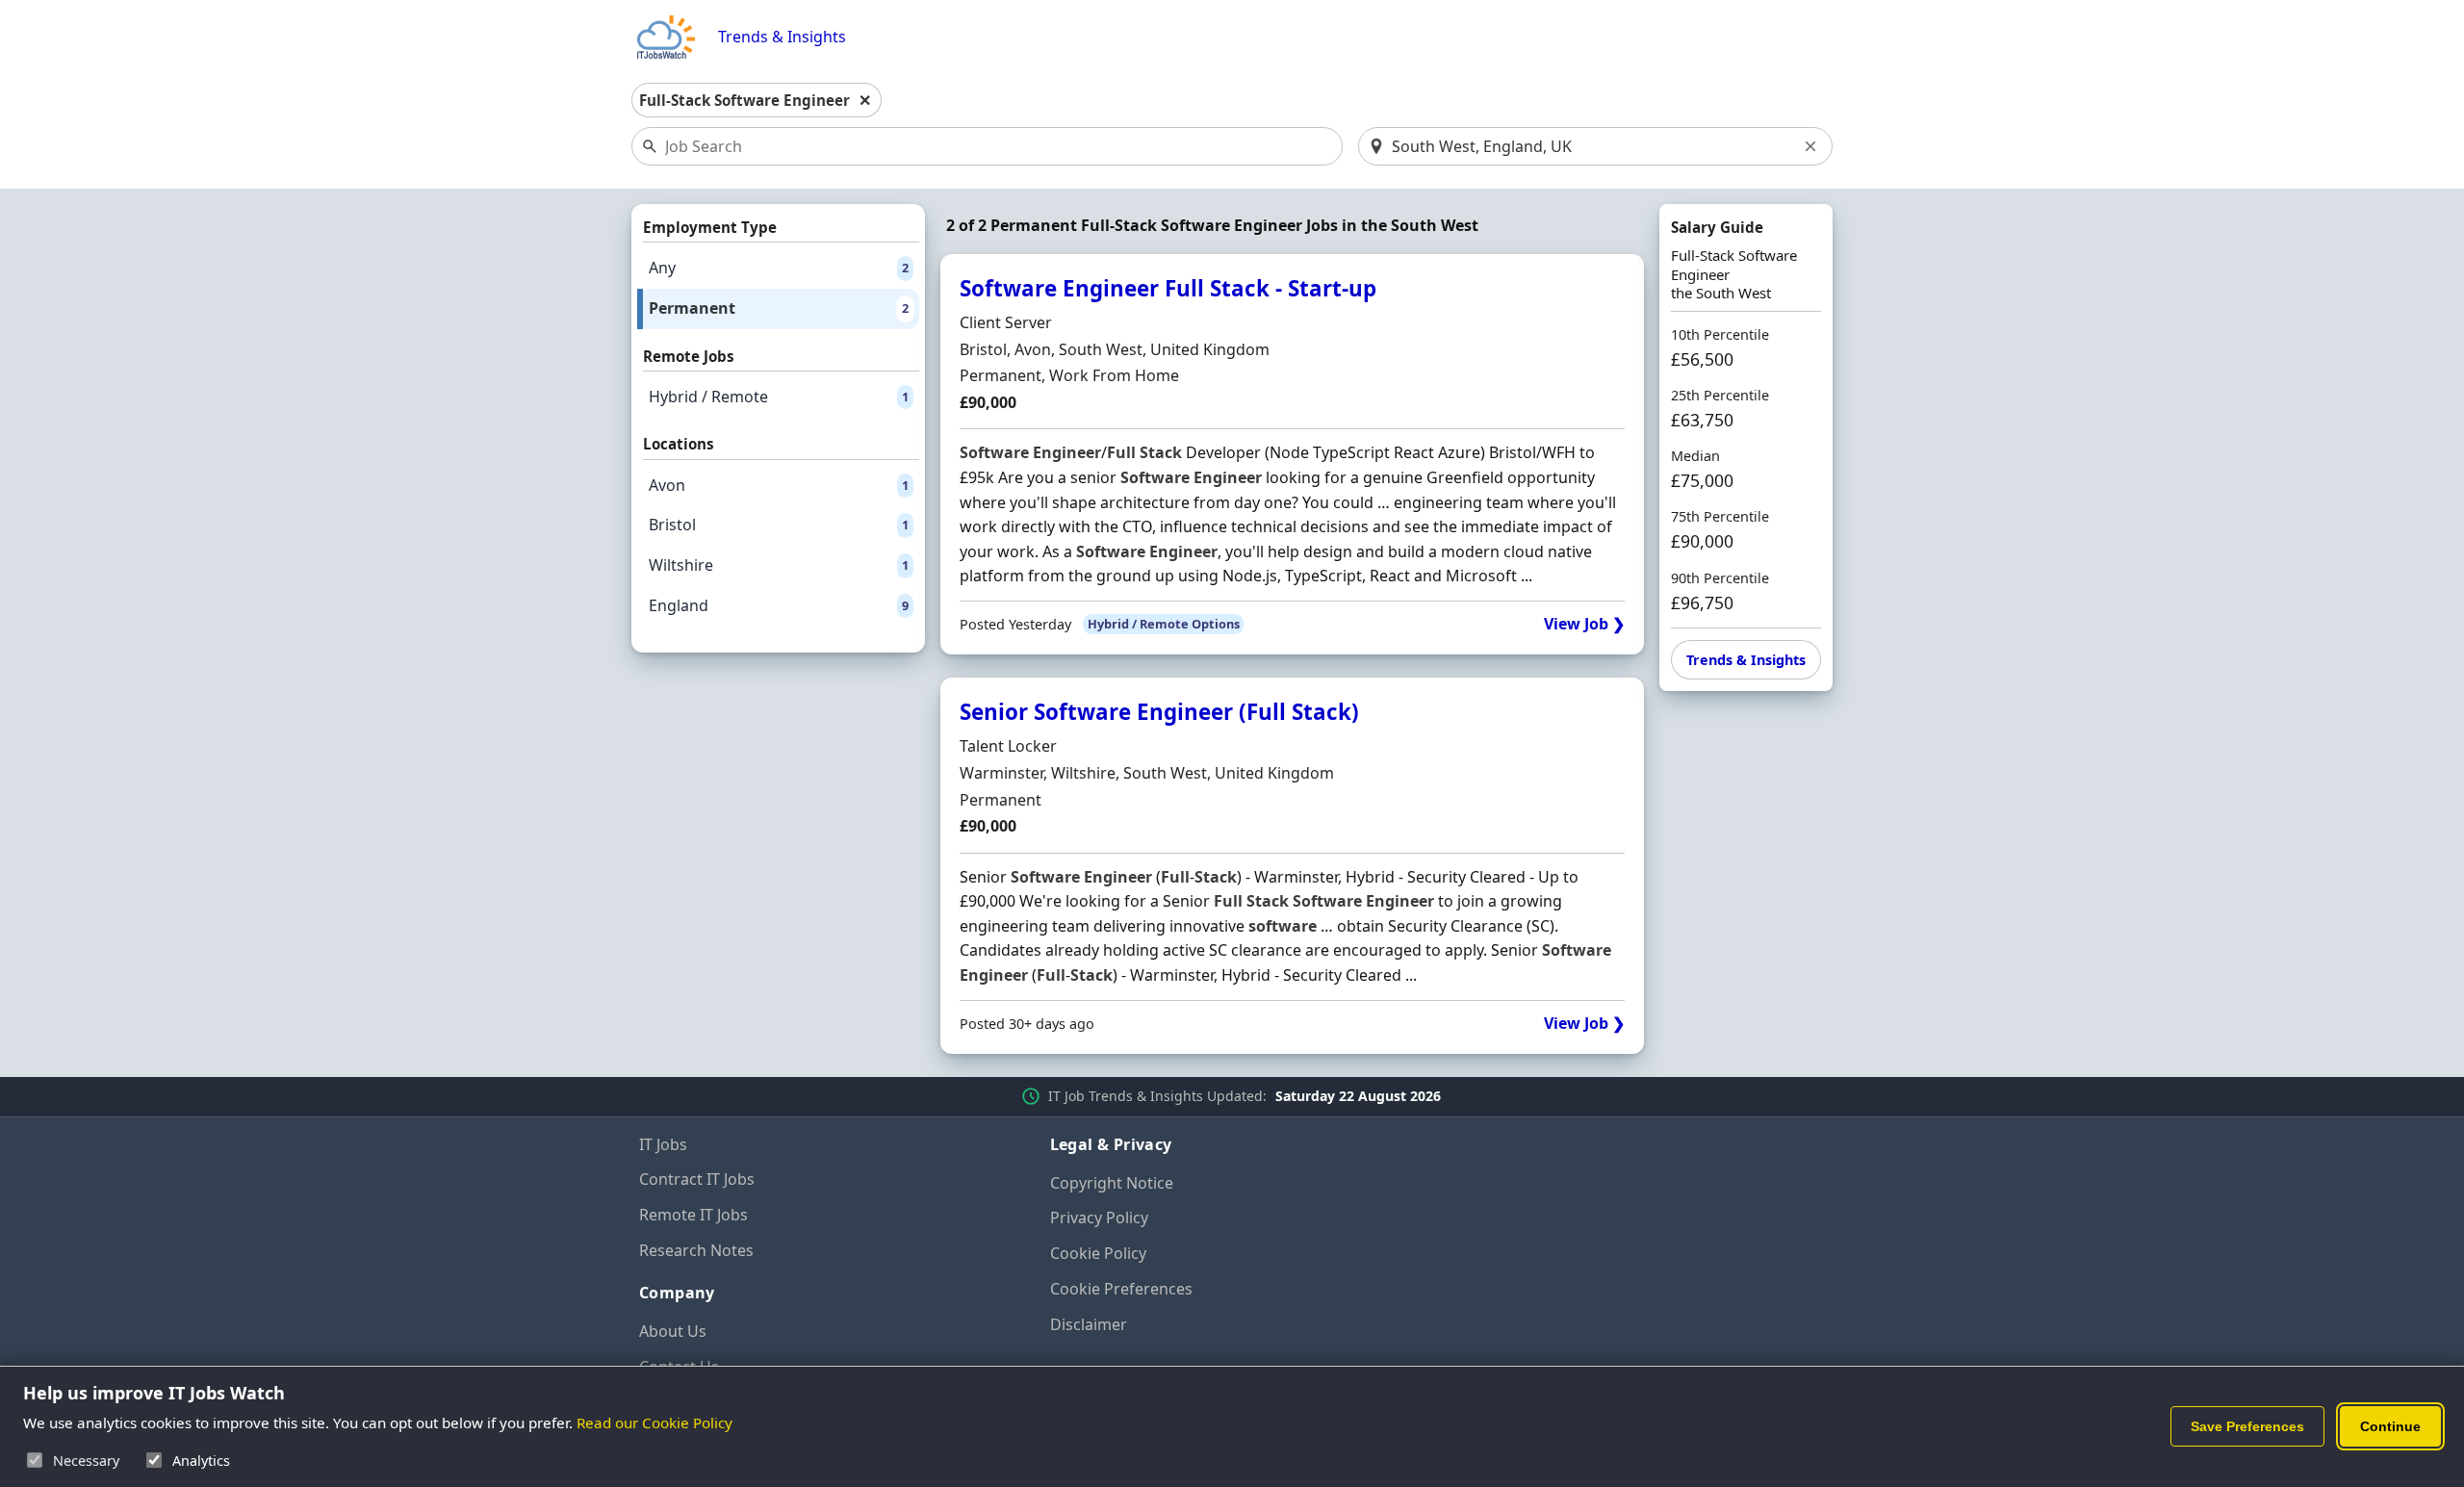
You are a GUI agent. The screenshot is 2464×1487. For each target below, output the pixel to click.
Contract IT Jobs (697, 1179)
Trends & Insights (782, 37)
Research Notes (696, 1250)
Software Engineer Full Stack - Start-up (1168, 288)
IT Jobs (663, 1144)
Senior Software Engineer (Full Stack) (1159, 712)
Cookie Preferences (1121, 1289)
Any (779, 268)
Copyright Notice (1112, 1183)
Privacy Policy (1099, 1218)
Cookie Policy (1098, 1253)
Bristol (779, 525)
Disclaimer (1089, 1324)
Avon (779, 485)
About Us (673, 1331)
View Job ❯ (1584, 624)
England (779, 605)
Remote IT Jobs (693, 1215)
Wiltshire (779, 565)
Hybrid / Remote (779, 397)
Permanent (779, 308)
